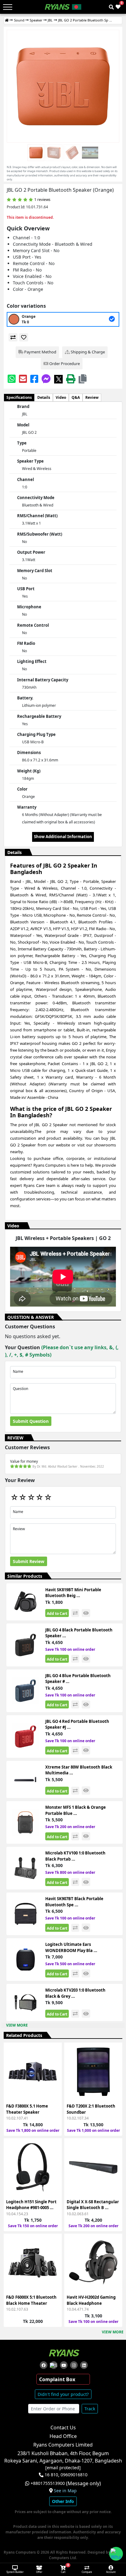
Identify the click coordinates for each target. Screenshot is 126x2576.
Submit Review (29, 1561)
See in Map (65, 2491)
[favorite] (24, 337)
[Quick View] (54, 2087)
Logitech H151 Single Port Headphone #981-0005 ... (31, 2205)
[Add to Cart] (54, 2054)
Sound (19, 20)
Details (44, 397)
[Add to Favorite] (54, 2076)
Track (90, 2409)
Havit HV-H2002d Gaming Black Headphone (91, 2300)
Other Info (63, 2501)
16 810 (51, 2475)
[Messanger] (46, 379)
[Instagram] (74, 2365)
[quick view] (86, 1613)
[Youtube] (64, 2365)
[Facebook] (34, 379)
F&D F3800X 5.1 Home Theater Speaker (27, 2109)
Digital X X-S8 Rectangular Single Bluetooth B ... (93, 2205)
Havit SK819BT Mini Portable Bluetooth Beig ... (73, 1593)
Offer (39, 2572)
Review (92, 397)
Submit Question (31, 1421)
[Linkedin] (84, 2365)
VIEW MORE (17, 2025)
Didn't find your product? (63, 2394)
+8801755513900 (48, 2483)
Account (111, 2572)
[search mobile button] (111, 7)
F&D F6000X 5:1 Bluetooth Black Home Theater (31, 2300)
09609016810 (73, 2475)
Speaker (36, 20)
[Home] (7, 20)
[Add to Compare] (54, 2065)
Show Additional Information (63, 837)
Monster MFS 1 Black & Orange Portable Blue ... (76, 1810)
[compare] (13, 337)
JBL (50, 20)
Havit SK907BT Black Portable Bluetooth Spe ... (74, 1902)
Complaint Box (57, 2379)
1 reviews (42, 200)
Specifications (19, 397)
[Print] (71, 379)
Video (61, 397)
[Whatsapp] (12, 379)
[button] (83, 379)
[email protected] (63, 2468)
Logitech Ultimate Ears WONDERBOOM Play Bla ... (71, 1947)
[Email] (23, 379)
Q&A (76, 397)
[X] (58, 379)
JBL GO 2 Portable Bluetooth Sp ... (85, 20)
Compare (87, 2572)
